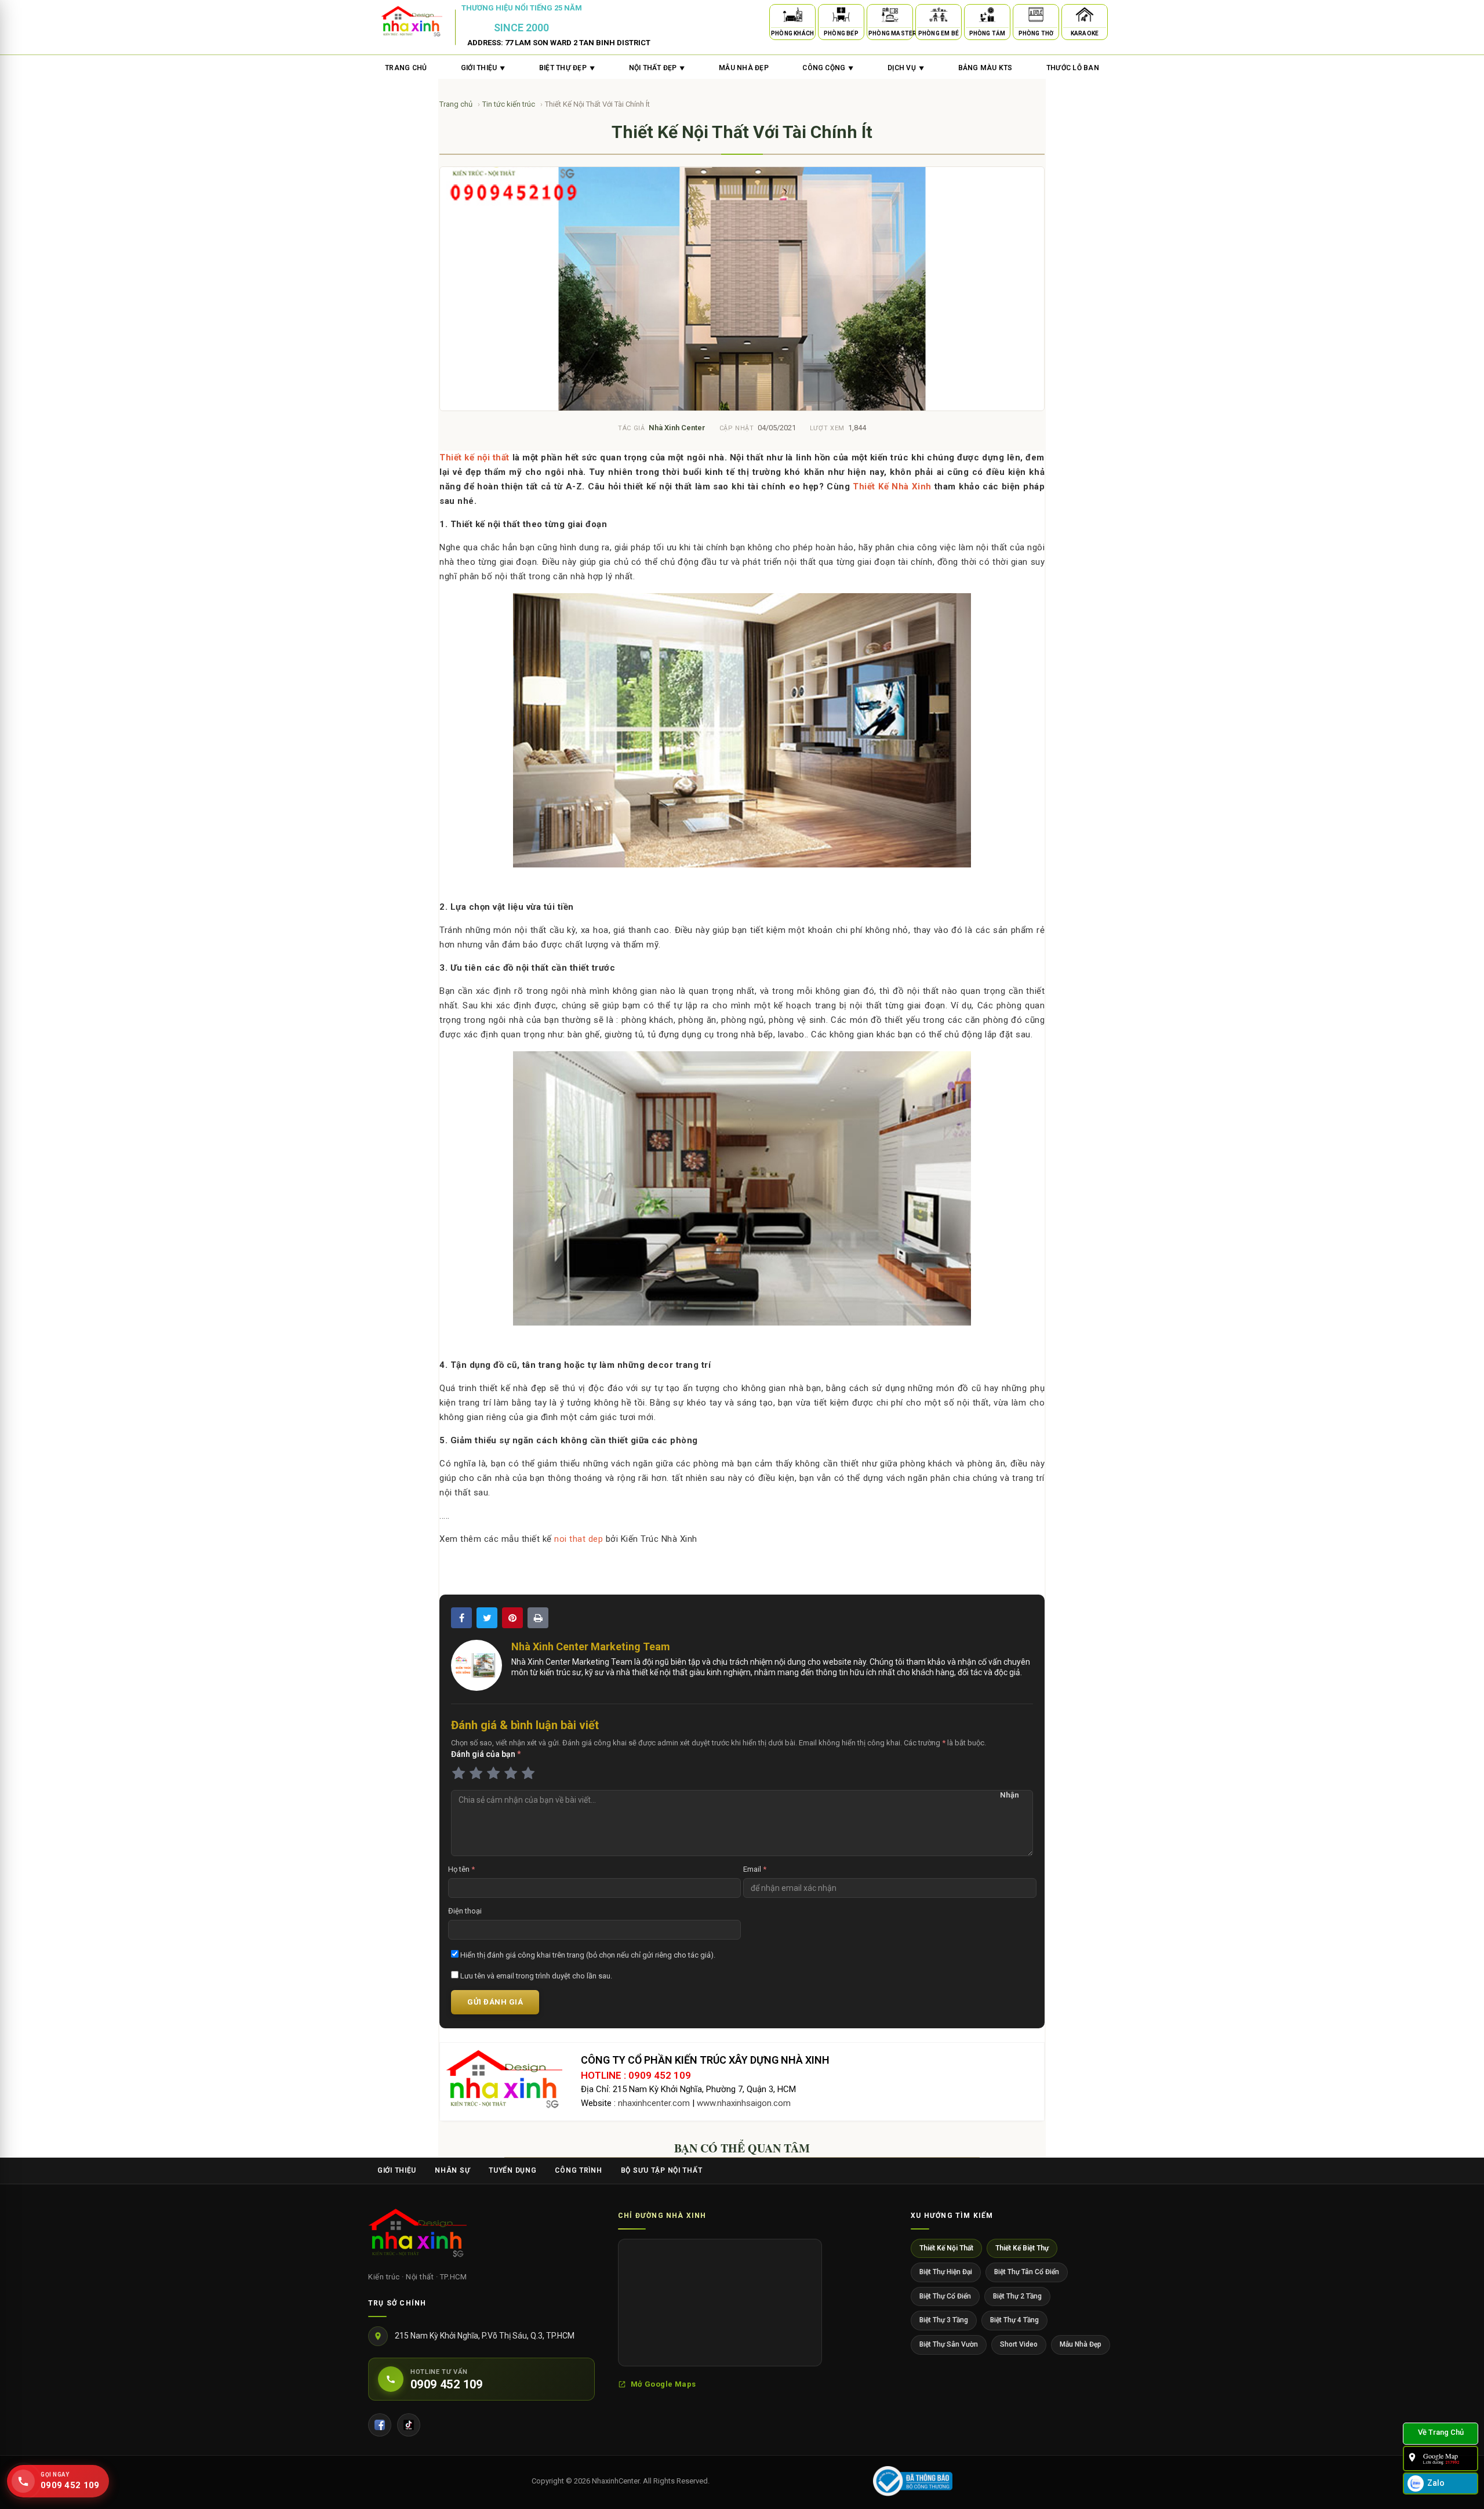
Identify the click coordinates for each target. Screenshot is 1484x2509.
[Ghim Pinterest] (512, 1618)
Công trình (578, 2170)
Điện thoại (465, 1911)
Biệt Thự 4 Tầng (1014, 2320)
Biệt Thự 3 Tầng (944, 2320)
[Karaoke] (1085, 17)
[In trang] (538, 1618)
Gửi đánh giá (495, 2002)
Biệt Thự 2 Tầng (1017, 2296)
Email (755, 1869)
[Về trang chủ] (1441, 2434)
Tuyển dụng (512, 2170)
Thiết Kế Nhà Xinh (892, 486)
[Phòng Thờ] (1036, 17)
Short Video (1019, 2344)
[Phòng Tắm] (987, 17)
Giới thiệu (397, 2170)
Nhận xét (1010, 1796)
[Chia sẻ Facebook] (461, 1618)
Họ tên (461, 1869)
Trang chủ (406, 68)
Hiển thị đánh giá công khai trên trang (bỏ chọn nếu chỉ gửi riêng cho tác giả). (587, 1955)
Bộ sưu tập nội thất (662, 2170)
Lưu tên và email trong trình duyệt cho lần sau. (535, 1976)
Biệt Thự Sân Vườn (949, 2344)
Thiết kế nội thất (474, 457)
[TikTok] (409, 2425)
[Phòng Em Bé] (939, 17)
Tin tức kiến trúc (510, 104)
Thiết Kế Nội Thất (946, 2248)
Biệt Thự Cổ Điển (945, 2296)
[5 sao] (528, 1773)
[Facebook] (380, 2425)
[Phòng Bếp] (841, 17)
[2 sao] (476, 1773)
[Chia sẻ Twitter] (487, 1618)
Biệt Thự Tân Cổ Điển (1027, 2272)
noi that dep (579, 1539)
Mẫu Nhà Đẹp (1081, 2344)
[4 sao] (511, 1773)
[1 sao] (459, 1773)
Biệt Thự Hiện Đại (946, 2272)
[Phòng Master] (890, 17)
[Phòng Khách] (792, 17)
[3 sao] (493, 1773)
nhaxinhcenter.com (654, 2103)
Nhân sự (452, 2170)
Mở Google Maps (663, 2384)
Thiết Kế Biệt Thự (1022, 2248)
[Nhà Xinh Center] (417, 2235)
